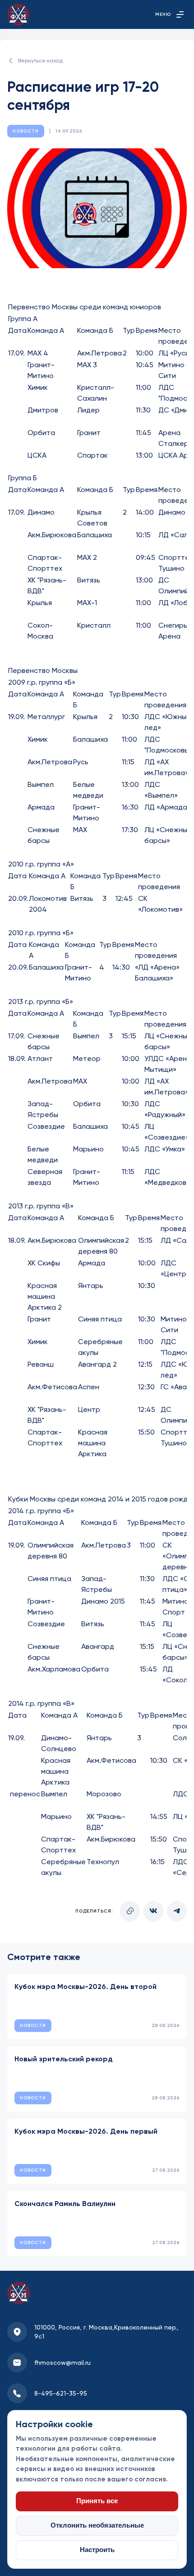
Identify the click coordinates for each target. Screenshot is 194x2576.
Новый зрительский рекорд (64, 2059)
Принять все (97, 2501)
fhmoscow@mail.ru (62, 2363)
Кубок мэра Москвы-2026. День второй (85, 1986)
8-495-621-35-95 (61, 2393)
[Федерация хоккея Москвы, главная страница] (18, 14)
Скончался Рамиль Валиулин (65, 2204)
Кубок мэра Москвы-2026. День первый (86, 2131)
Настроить (97, 2550)
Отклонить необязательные (97, 2525)
